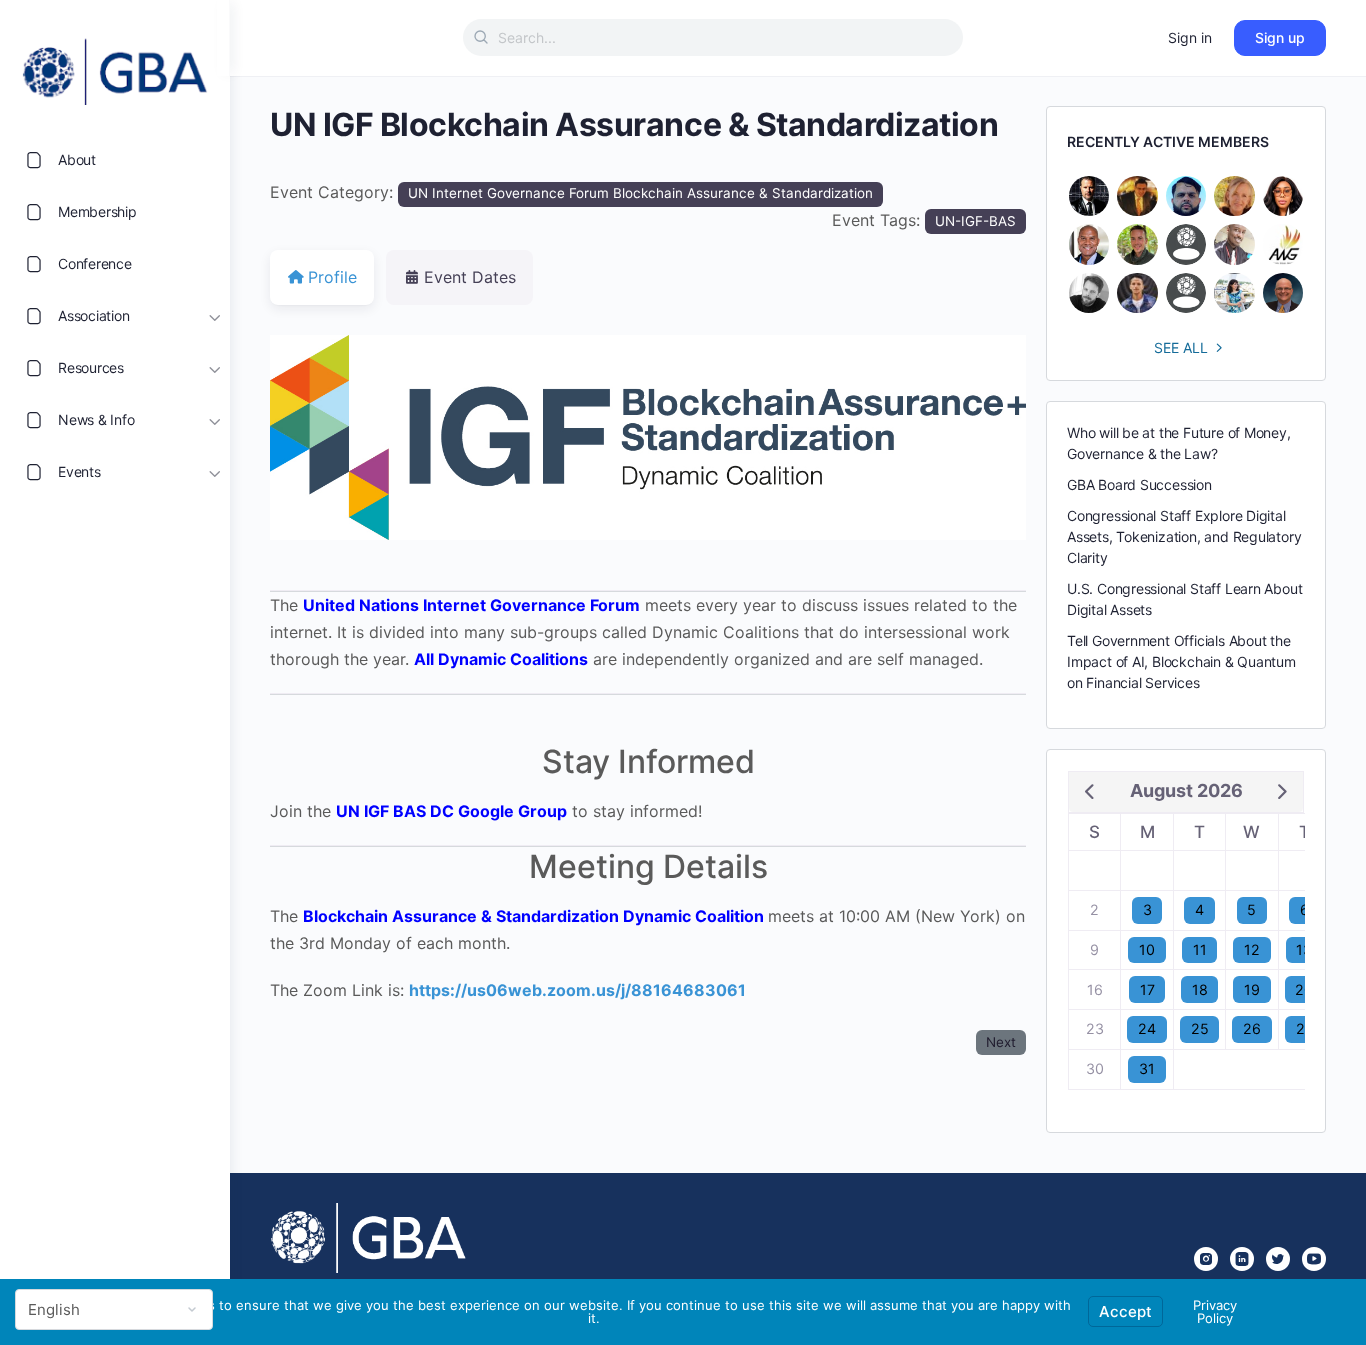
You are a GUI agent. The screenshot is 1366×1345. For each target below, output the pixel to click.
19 (1252, 989)
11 (1200, 949)
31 (1147, 1068)
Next (1001, 1042)
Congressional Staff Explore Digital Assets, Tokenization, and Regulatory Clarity (1184, 536)
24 (1147, 1028)
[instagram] (1206, 1259)
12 (1252, 949)
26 (1252, 1028)
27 (1304, 1028)
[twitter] (1278, 1259)
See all (1181, 347)
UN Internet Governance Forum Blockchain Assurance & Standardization (640, 193)
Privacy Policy (1215, 1311)
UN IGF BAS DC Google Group (451, 811)
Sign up (1280, 37)
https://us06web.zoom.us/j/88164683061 (577, 990)
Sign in (1190, 37)
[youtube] (1314, 1259)
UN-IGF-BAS (975, 221)
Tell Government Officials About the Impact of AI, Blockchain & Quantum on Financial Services (1181, 661)
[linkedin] (1242, 1259)
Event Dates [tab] (470, 277)
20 (1304, 989)
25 (1200, 1028)
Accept (1125, 1311)
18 (1200, 989)
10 (1147, 949)
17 (1147, 989)
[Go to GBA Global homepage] (115, 66)
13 (1304, 949)
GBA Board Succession (1139, 484)
